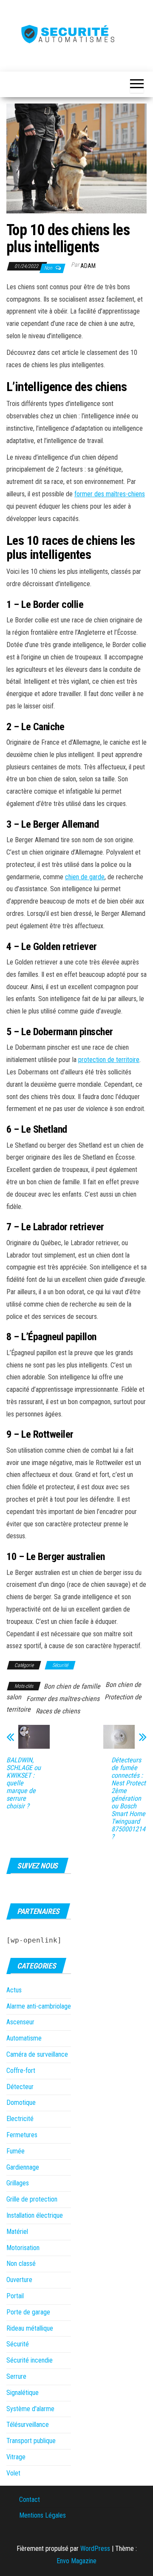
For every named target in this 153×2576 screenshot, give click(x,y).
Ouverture (19, 2280)
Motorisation (23, 2248)
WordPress (95, 2549)
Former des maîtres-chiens (63, 1699)
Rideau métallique (30, 2328)
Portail (15, 2296)
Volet (13, 2473)
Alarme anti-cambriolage (39, 2006)
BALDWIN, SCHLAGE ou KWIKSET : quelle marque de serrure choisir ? (24, 1783)
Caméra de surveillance (37, 2054)
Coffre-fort (21, 2071)
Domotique (21, 2103)
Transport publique (31, 2441)
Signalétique (23, 2393)
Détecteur (20, 2087)
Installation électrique (35, 2215)
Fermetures (22, 2135)
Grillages (18, 2183)
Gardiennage (23, 2167)
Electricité (20, 2119)
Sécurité (60, 1665)
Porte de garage (28, 2312)
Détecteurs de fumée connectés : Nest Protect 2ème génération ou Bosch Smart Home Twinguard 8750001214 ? (129, 1799)
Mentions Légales (42, 2515)
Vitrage (16, 2457)
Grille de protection (32, 2199)
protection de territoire (109, 1060)
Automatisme (24, 2038)
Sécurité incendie (30, 2360)
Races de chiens (58, 1711)
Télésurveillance (28, 2425)
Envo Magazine (76, 2561)
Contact (30, 2500)
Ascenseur (20, 2022)
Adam (88, 266)
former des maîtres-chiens (110, 494)
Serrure (16, 2376)
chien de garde (85, 877)
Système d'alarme (30, 2409)
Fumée (16, 2151)
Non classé (21, 2264)
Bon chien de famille (72, 1686)
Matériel (17, 2232)
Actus (14, 1990)
